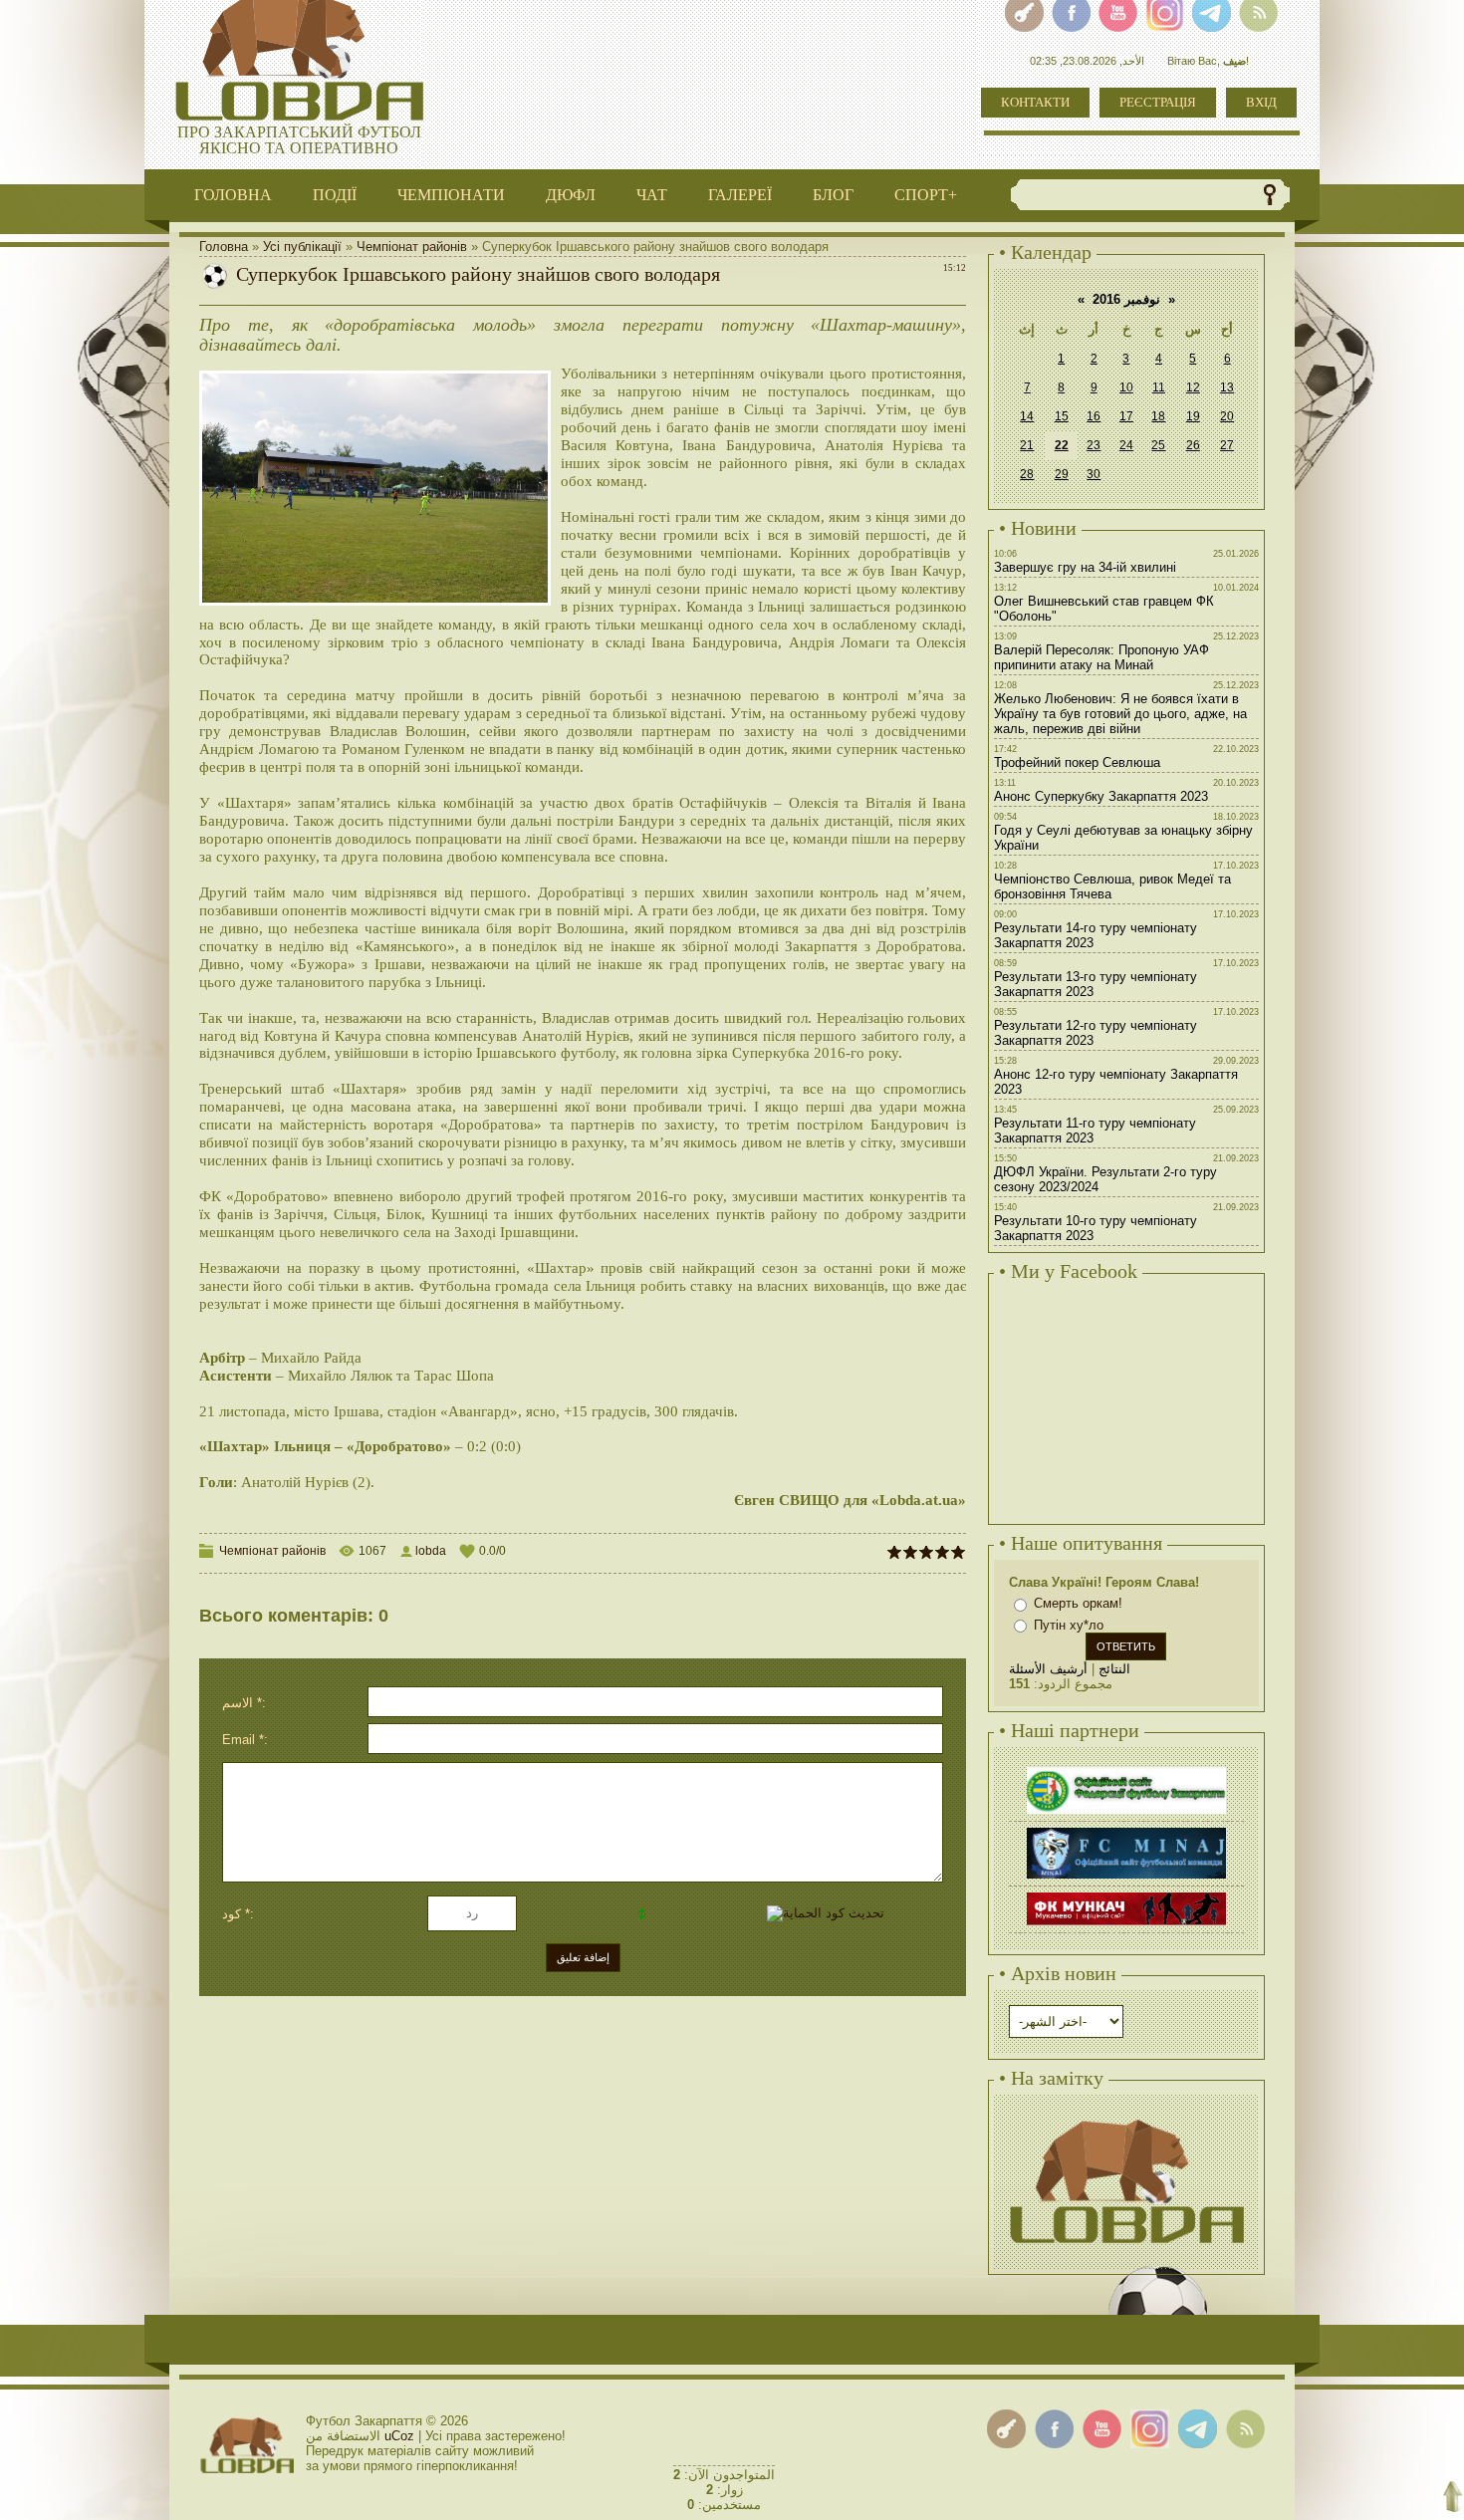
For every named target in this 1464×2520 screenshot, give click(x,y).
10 (1126, 387)
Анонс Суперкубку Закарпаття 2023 (1101, 796)
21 (1027, 445)
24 (1126, 445)
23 (1094, 445)
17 (1126, 416)
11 (1159, 387)
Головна (224, 247)
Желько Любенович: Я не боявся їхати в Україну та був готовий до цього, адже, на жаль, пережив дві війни (1120, 714)
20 (1227, 416)
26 (1193, 445)
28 (1027, 474)
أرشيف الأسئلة (1048, 1669)
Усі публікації (302, 247)
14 (1027, 416)
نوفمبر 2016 (1126, 299)
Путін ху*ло (1069, 1625)
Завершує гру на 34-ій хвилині (1085, 567)
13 (1227, 387)
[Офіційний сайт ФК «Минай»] (1126, 1830)
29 (1062, 474)
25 (1158, 445)
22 (1062, 445)
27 (1227, 445)
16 (1094, 416)
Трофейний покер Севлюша (1077, 762)
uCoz (399, 2436)
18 (1158, 416)
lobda (431, 1551)
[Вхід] (1006, 2429)
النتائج (1114, 1669)
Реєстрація (1158, 102)
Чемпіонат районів (412, 247)
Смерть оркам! (1078, 1603)
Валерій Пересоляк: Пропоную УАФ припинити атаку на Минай (1101, 657)
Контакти (1035, 102)
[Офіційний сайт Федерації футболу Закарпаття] (1126, 1769)
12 (1193, 387)
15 (1062, 416)
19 (1193, 416)
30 (1094, 474)
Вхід (1261, 102)
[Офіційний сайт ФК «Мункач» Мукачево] (1126, 1895)
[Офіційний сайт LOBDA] (1126, 2117)
